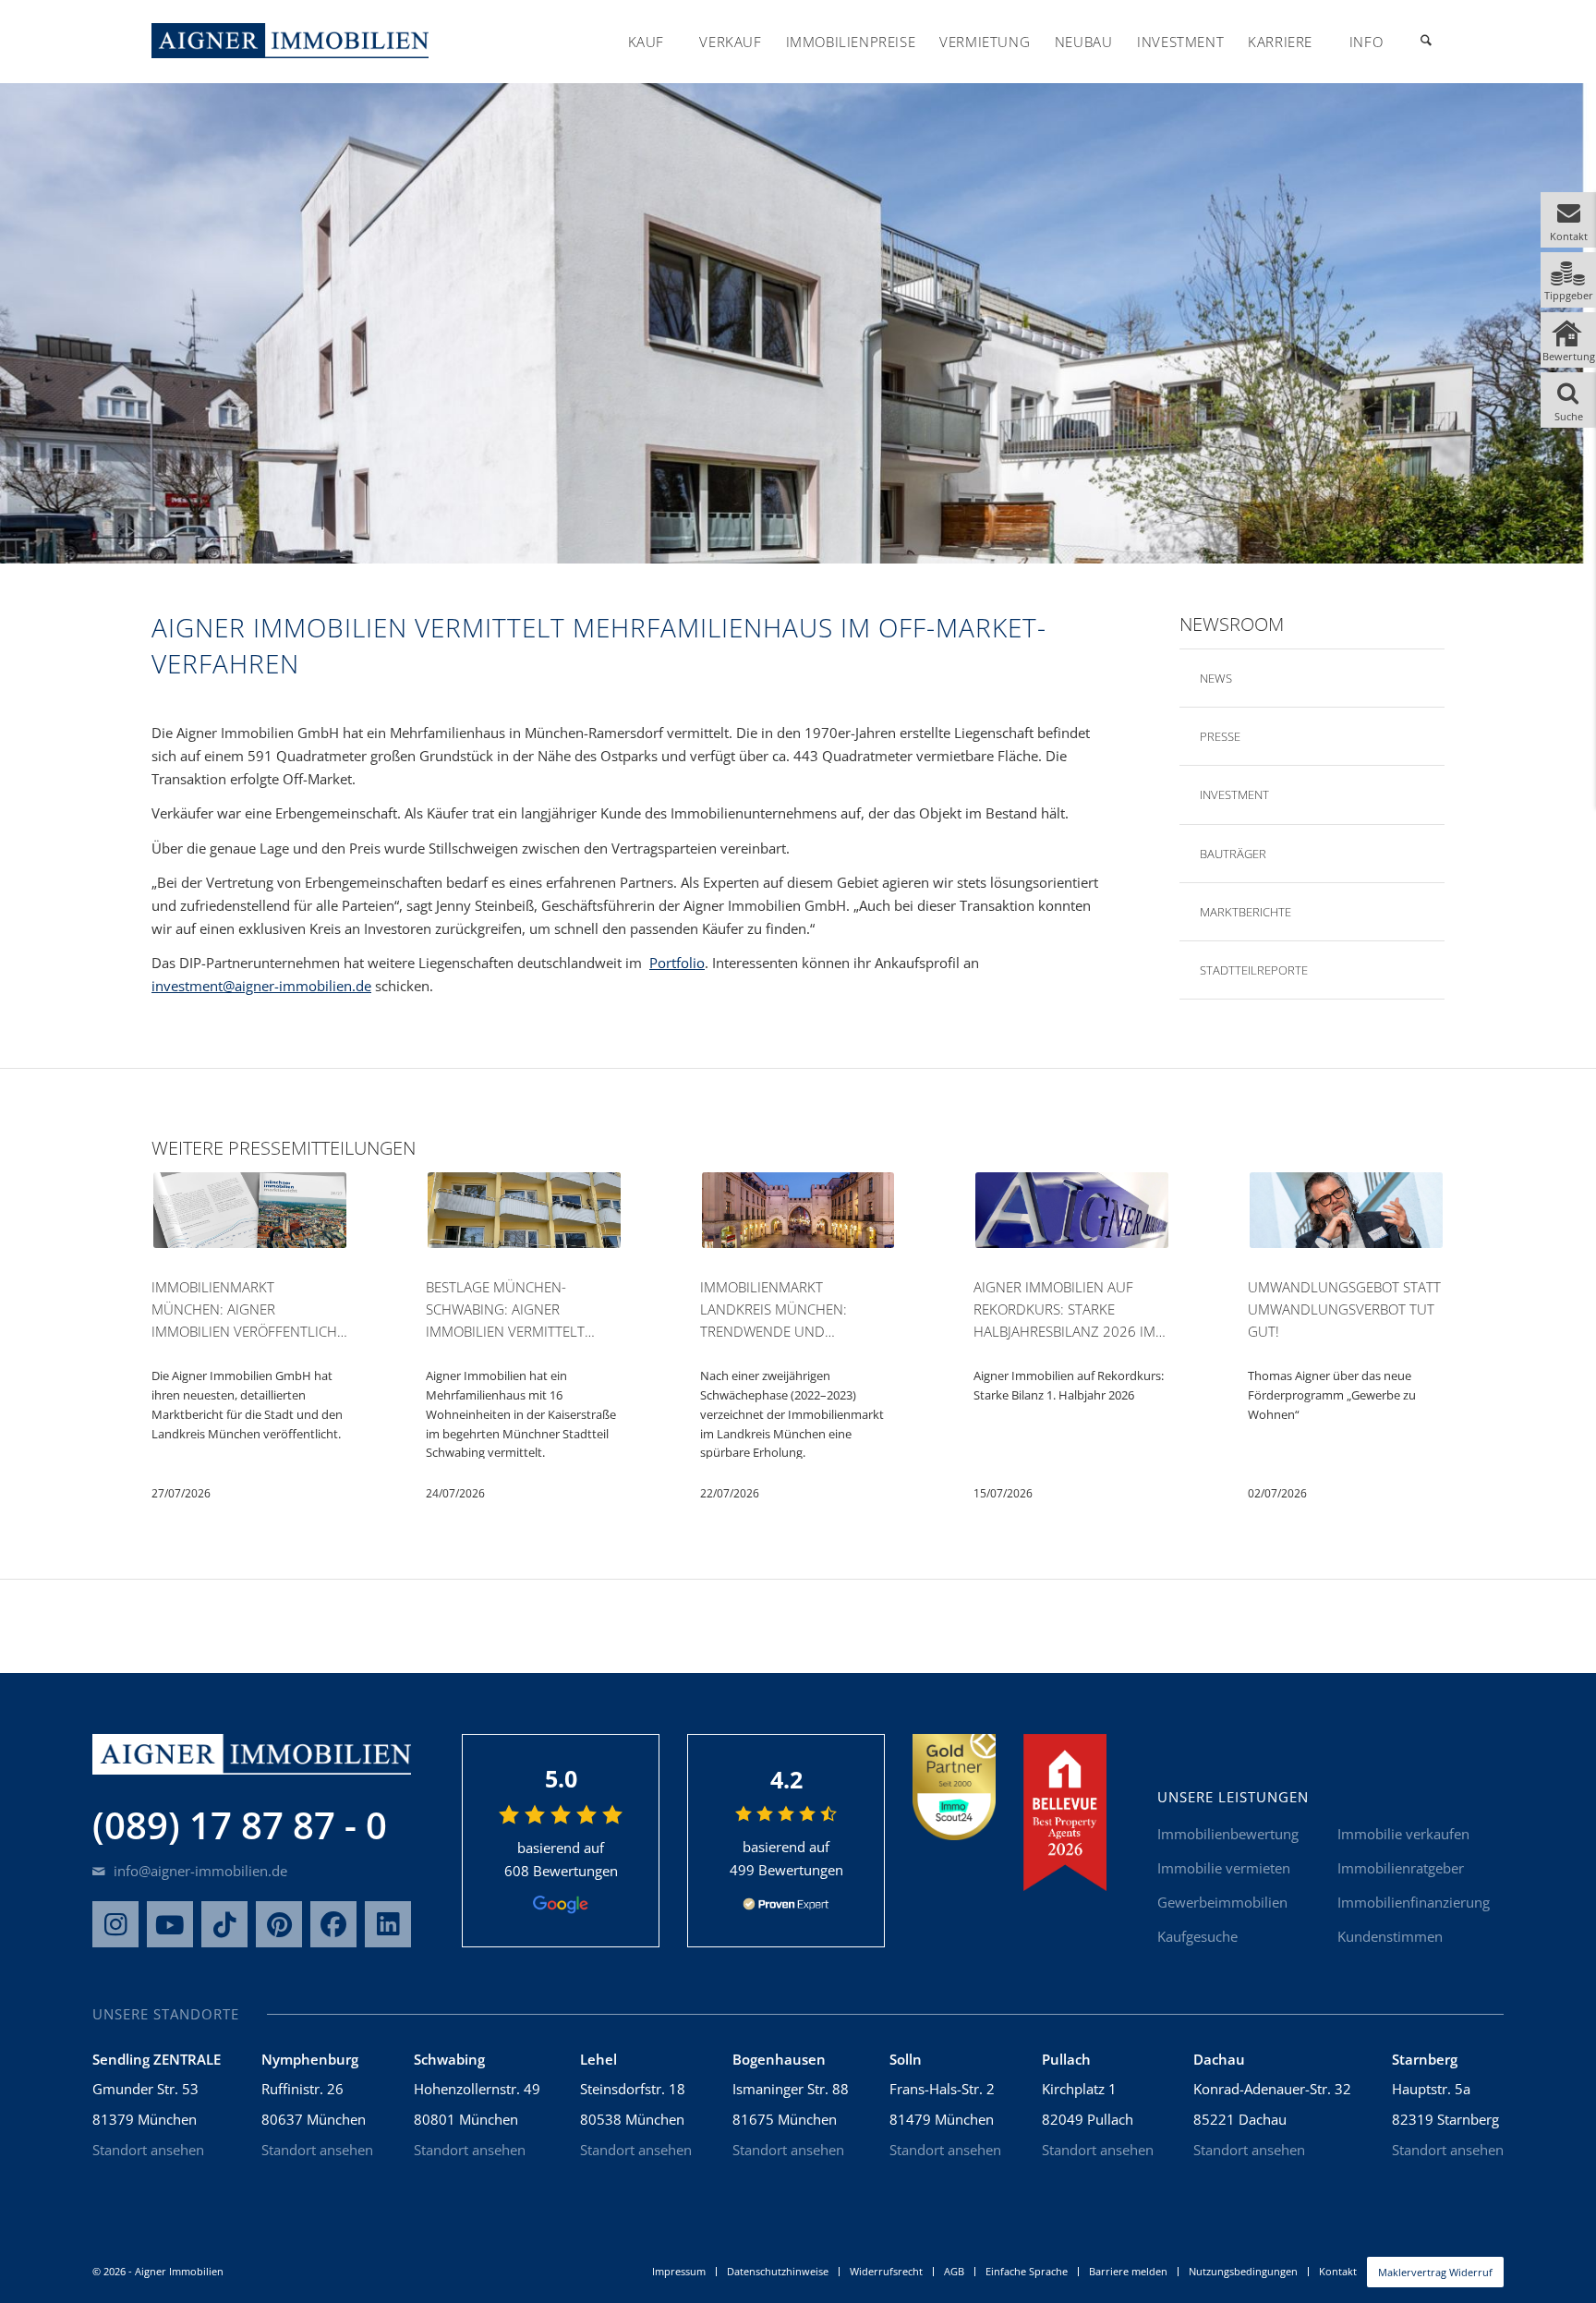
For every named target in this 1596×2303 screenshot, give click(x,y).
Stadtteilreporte (1254, 970)
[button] (1568, 220)
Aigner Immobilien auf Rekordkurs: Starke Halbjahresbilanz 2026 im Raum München (1064, 1310)
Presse (1220, 736)
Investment (1234, 794)
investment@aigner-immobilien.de (261, 986)
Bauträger (1233, 854)
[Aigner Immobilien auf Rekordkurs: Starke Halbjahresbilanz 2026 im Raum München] (1072, 1213)
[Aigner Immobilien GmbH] (290, 41)
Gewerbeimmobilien (1222, 1902)
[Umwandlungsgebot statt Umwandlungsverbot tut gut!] (1346, 1213)
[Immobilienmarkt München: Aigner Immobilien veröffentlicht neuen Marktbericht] (250, 1213)
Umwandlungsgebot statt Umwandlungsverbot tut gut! (1344, 1309)
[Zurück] (168, 1290)
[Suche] (1426, 42)
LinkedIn (388, 1924)
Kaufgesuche (1197, 1936)
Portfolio (677, 963)
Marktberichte (1245, 912)
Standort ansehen (148, 2150)
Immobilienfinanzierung (1414, 1902)
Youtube (170, 1924)
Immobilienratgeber (1401, 1868)
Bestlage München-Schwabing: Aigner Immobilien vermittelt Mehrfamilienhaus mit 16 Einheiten (516, 1310)
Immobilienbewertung (1228, 1834)
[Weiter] (1428, 1290)
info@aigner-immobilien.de (199, 1871)
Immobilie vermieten (1224, 1868)
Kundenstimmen (1390, 1936)
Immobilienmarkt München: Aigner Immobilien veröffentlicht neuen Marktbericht (248, 1310)
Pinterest (279, 1924)
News (1216, 678)
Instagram (115, 1924)
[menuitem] (646, 42)
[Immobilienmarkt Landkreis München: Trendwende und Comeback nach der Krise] (798, 1213)
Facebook (333, 1924)
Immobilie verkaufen (1403, 1834)
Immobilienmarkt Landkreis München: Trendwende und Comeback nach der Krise (790, 1310)
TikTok (224, 1924)
